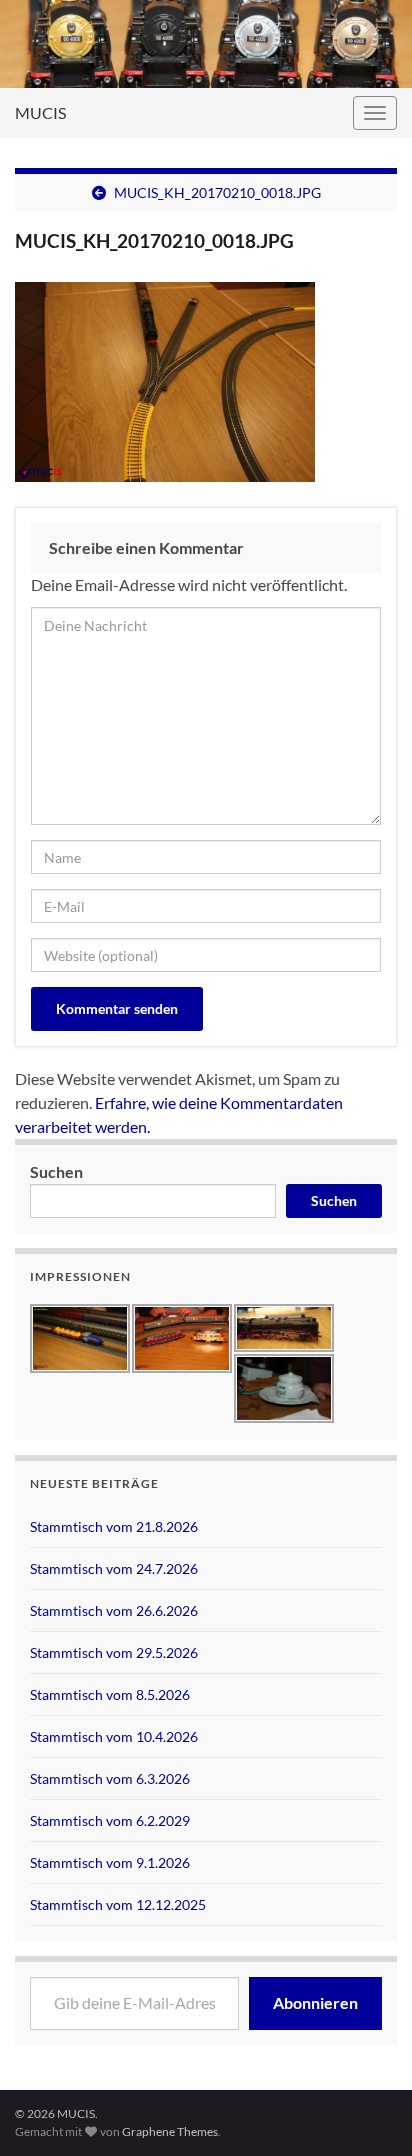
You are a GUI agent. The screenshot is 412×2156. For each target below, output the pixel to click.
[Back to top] (367, 2037)
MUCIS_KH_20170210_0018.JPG (217, 192)
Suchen (56, 1171)
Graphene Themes (170, 2131)
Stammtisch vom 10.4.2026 (114, 1736)
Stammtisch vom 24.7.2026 (114, 1568)
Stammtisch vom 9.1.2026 (110, 1862)
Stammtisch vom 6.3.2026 (110, 1778)
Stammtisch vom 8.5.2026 (110, 1694)
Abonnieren (315, 2002)
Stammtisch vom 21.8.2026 (114, 1526)
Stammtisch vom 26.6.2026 (114, 1610)
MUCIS (40, 112)
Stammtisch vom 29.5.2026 (114, 1652)
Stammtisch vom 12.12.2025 (118, 1904)
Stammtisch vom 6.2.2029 (110, 1820)
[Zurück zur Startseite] (206, 44)
